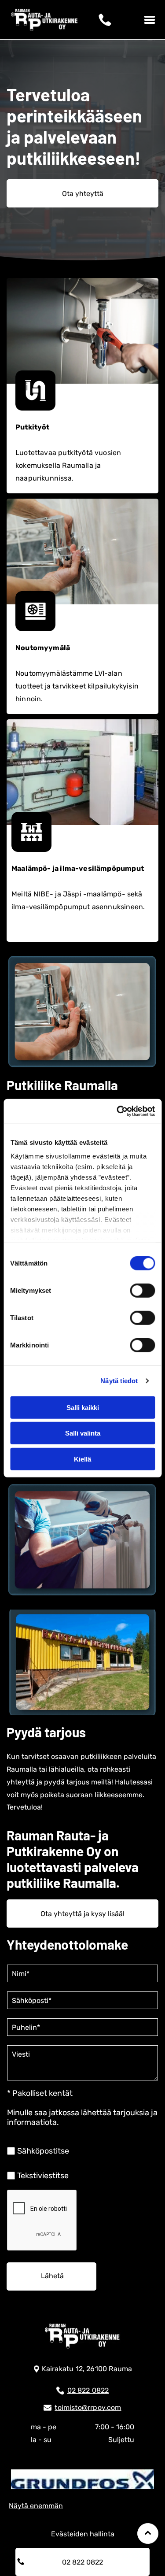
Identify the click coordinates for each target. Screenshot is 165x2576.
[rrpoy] (82, 2479)
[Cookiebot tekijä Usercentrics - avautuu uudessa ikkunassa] (117, 1111)
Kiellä (82, 1459)
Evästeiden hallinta (83, 2534)
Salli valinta (83, 1433)
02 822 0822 (88, 2390)
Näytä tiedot (119, 1381)
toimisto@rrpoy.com (88, 2408)
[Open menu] (150, 20)
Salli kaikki (83, 1407)
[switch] (142, 1290)
